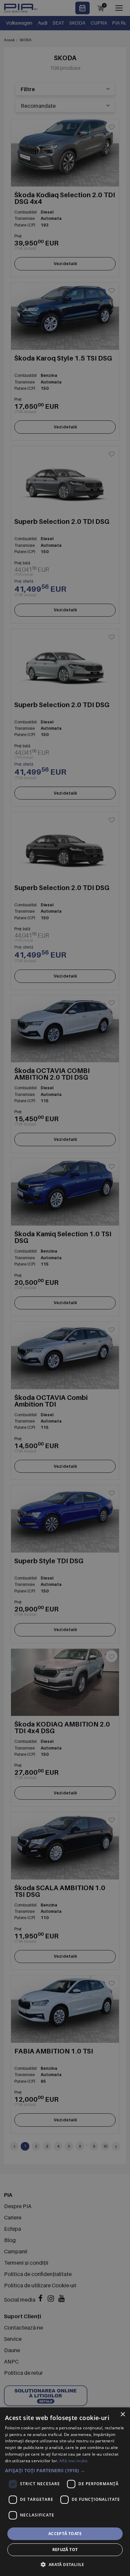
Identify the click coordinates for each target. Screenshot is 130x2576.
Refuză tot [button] (65, 2550)
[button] (65, 2470)
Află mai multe (73, 2461)
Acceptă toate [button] (65, 2534)
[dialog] (65, 2492)
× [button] (122, 2415)
